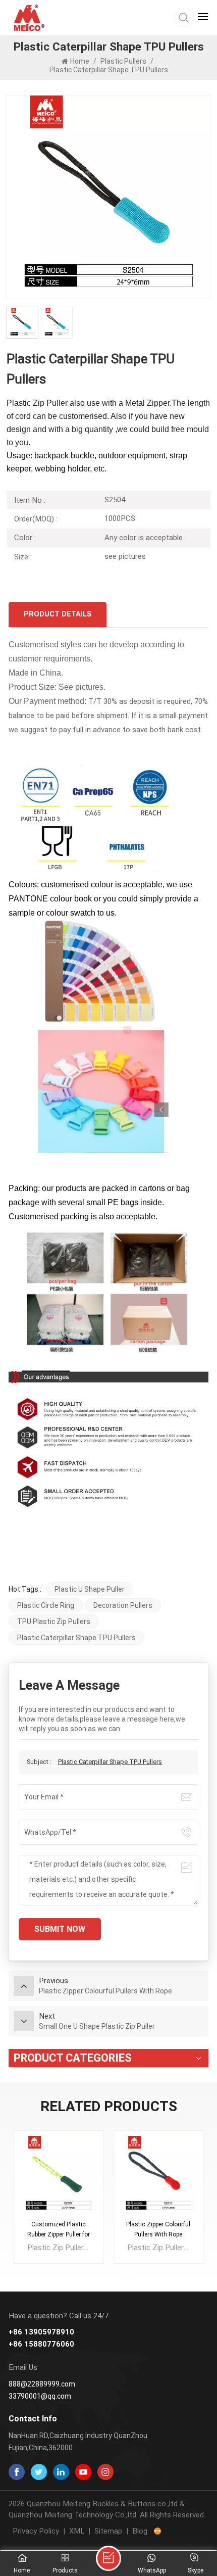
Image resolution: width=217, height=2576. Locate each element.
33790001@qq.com (40, 2396)
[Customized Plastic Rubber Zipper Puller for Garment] (59, 2175)
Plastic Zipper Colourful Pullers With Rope (158, 2229)
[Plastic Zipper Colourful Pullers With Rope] (158, 2175)
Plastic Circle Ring (46, 1605)
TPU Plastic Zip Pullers (54, 1621)
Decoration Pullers (123, 1605)
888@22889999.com (42, 2384)
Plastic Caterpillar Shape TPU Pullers (76, 1638)
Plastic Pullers (123, 61)
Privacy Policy (36, 2531)
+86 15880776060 (41, 2344)
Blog (140, 2531)
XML (77, 2531)
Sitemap (108, 2531)
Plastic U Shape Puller (90, 1589)
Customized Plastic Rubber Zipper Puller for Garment (59, 2230)
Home (80, 61)
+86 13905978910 (41, 2332)
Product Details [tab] (58, 614)
